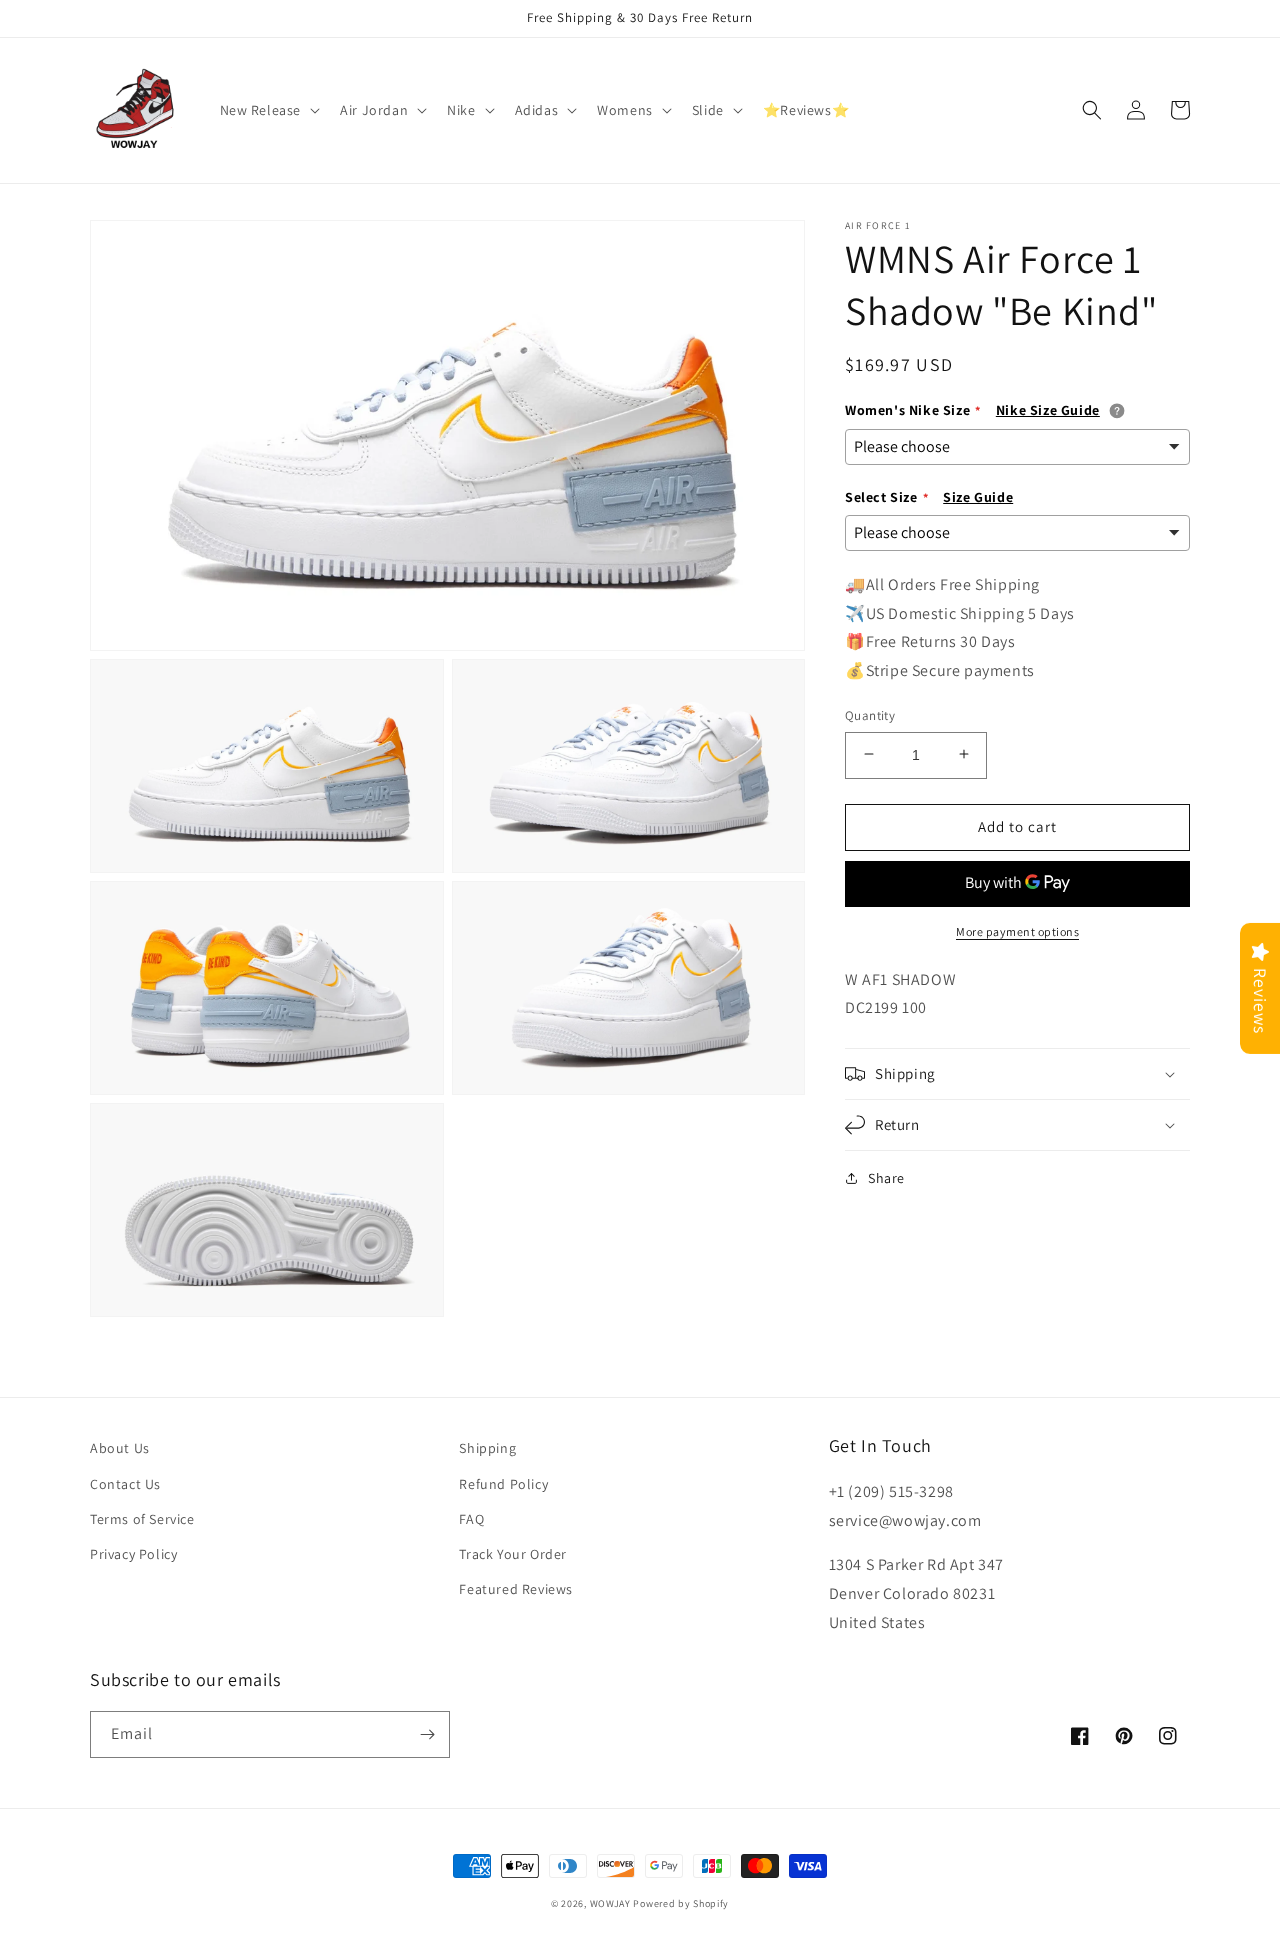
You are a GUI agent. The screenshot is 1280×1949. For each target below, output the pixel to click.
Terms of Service (142, 1519)
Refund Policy (503, 1484)
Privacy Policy (133, 1554)
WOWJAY (610, 1903)
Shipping (487, 1448)
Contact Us (125, 1484)
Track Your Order (513, 1554)
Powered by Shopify (681, 1903)
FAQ (471, 1519)
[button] (268, 110)
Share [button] (886, 1178)
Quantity (870, 714)
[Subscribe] (427, 1734)
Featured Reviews (516, 1589)
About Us (120, 1448)
